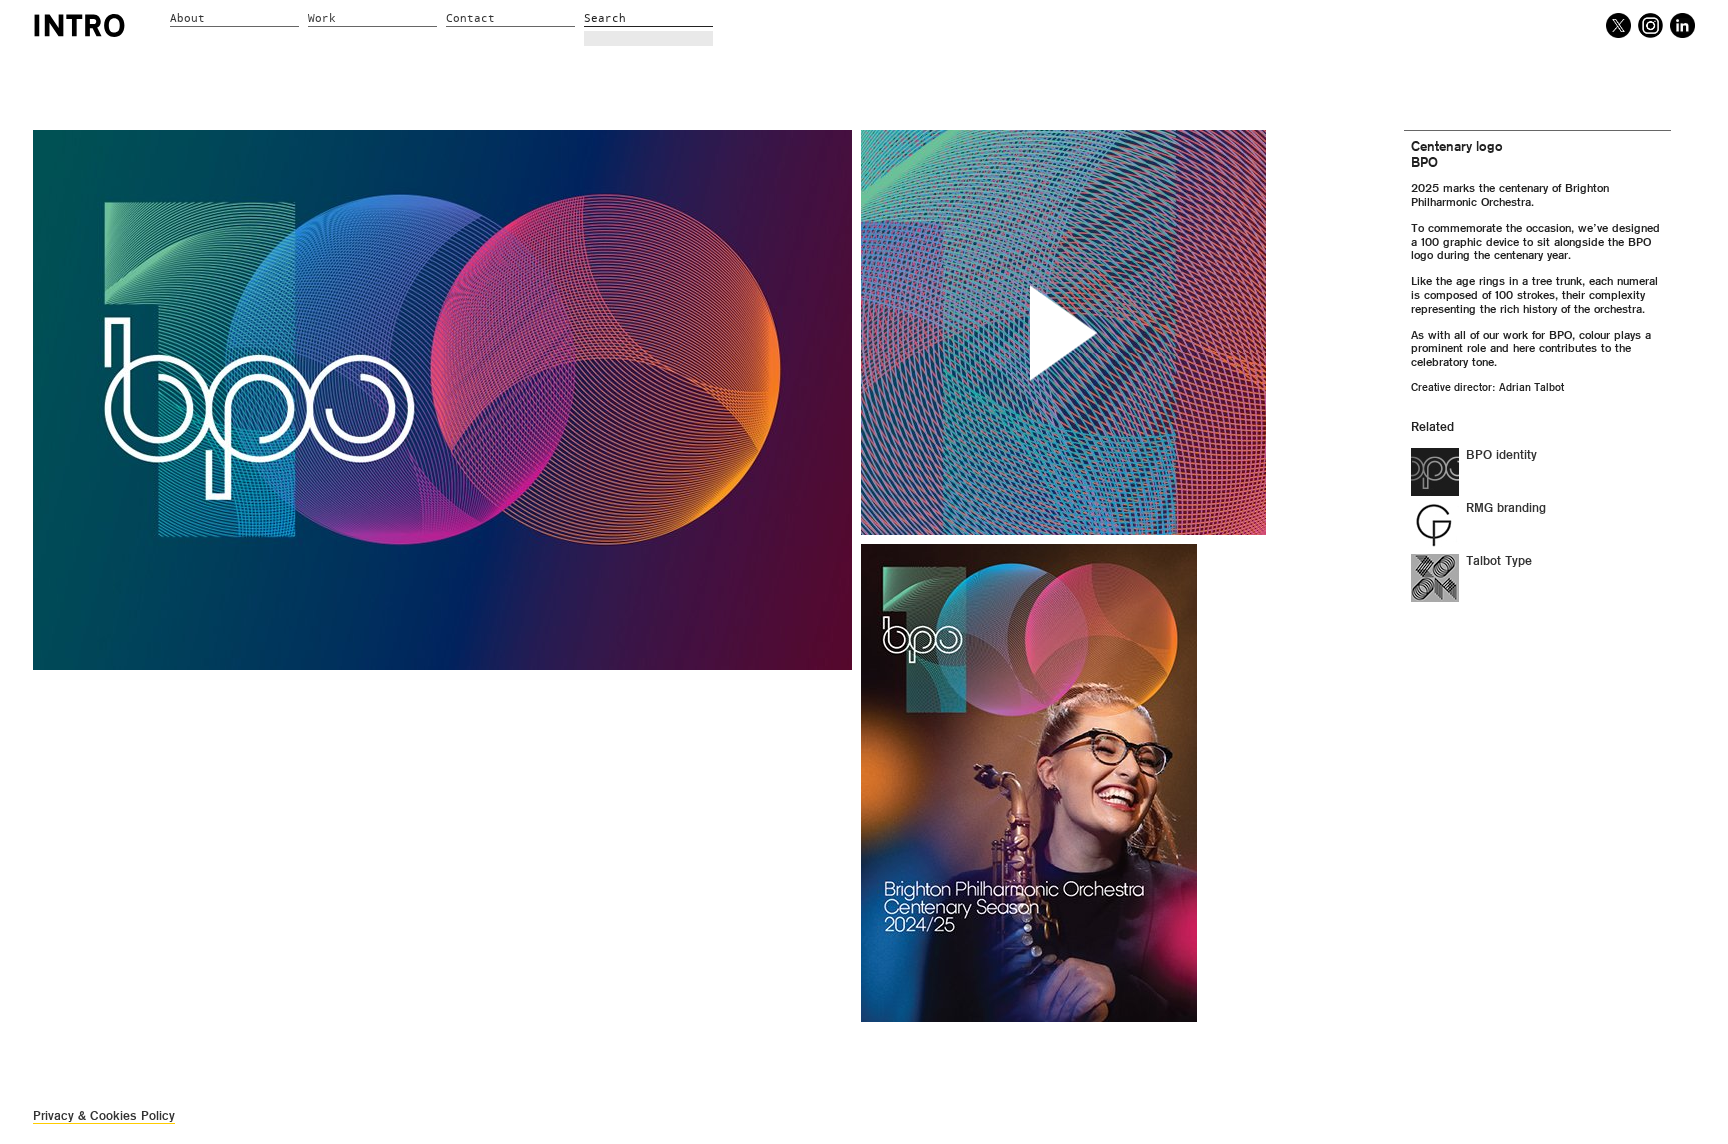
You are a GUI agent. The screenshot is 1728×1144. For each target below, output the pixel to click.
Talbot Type (1499, 561)
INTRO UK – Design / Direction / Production (79, 25)
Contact (470, 18)
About (187, 18)
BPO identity (1501, 455)
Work (322, 18)
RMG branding (1506, 508)
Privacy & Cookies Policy (104, 1115)
